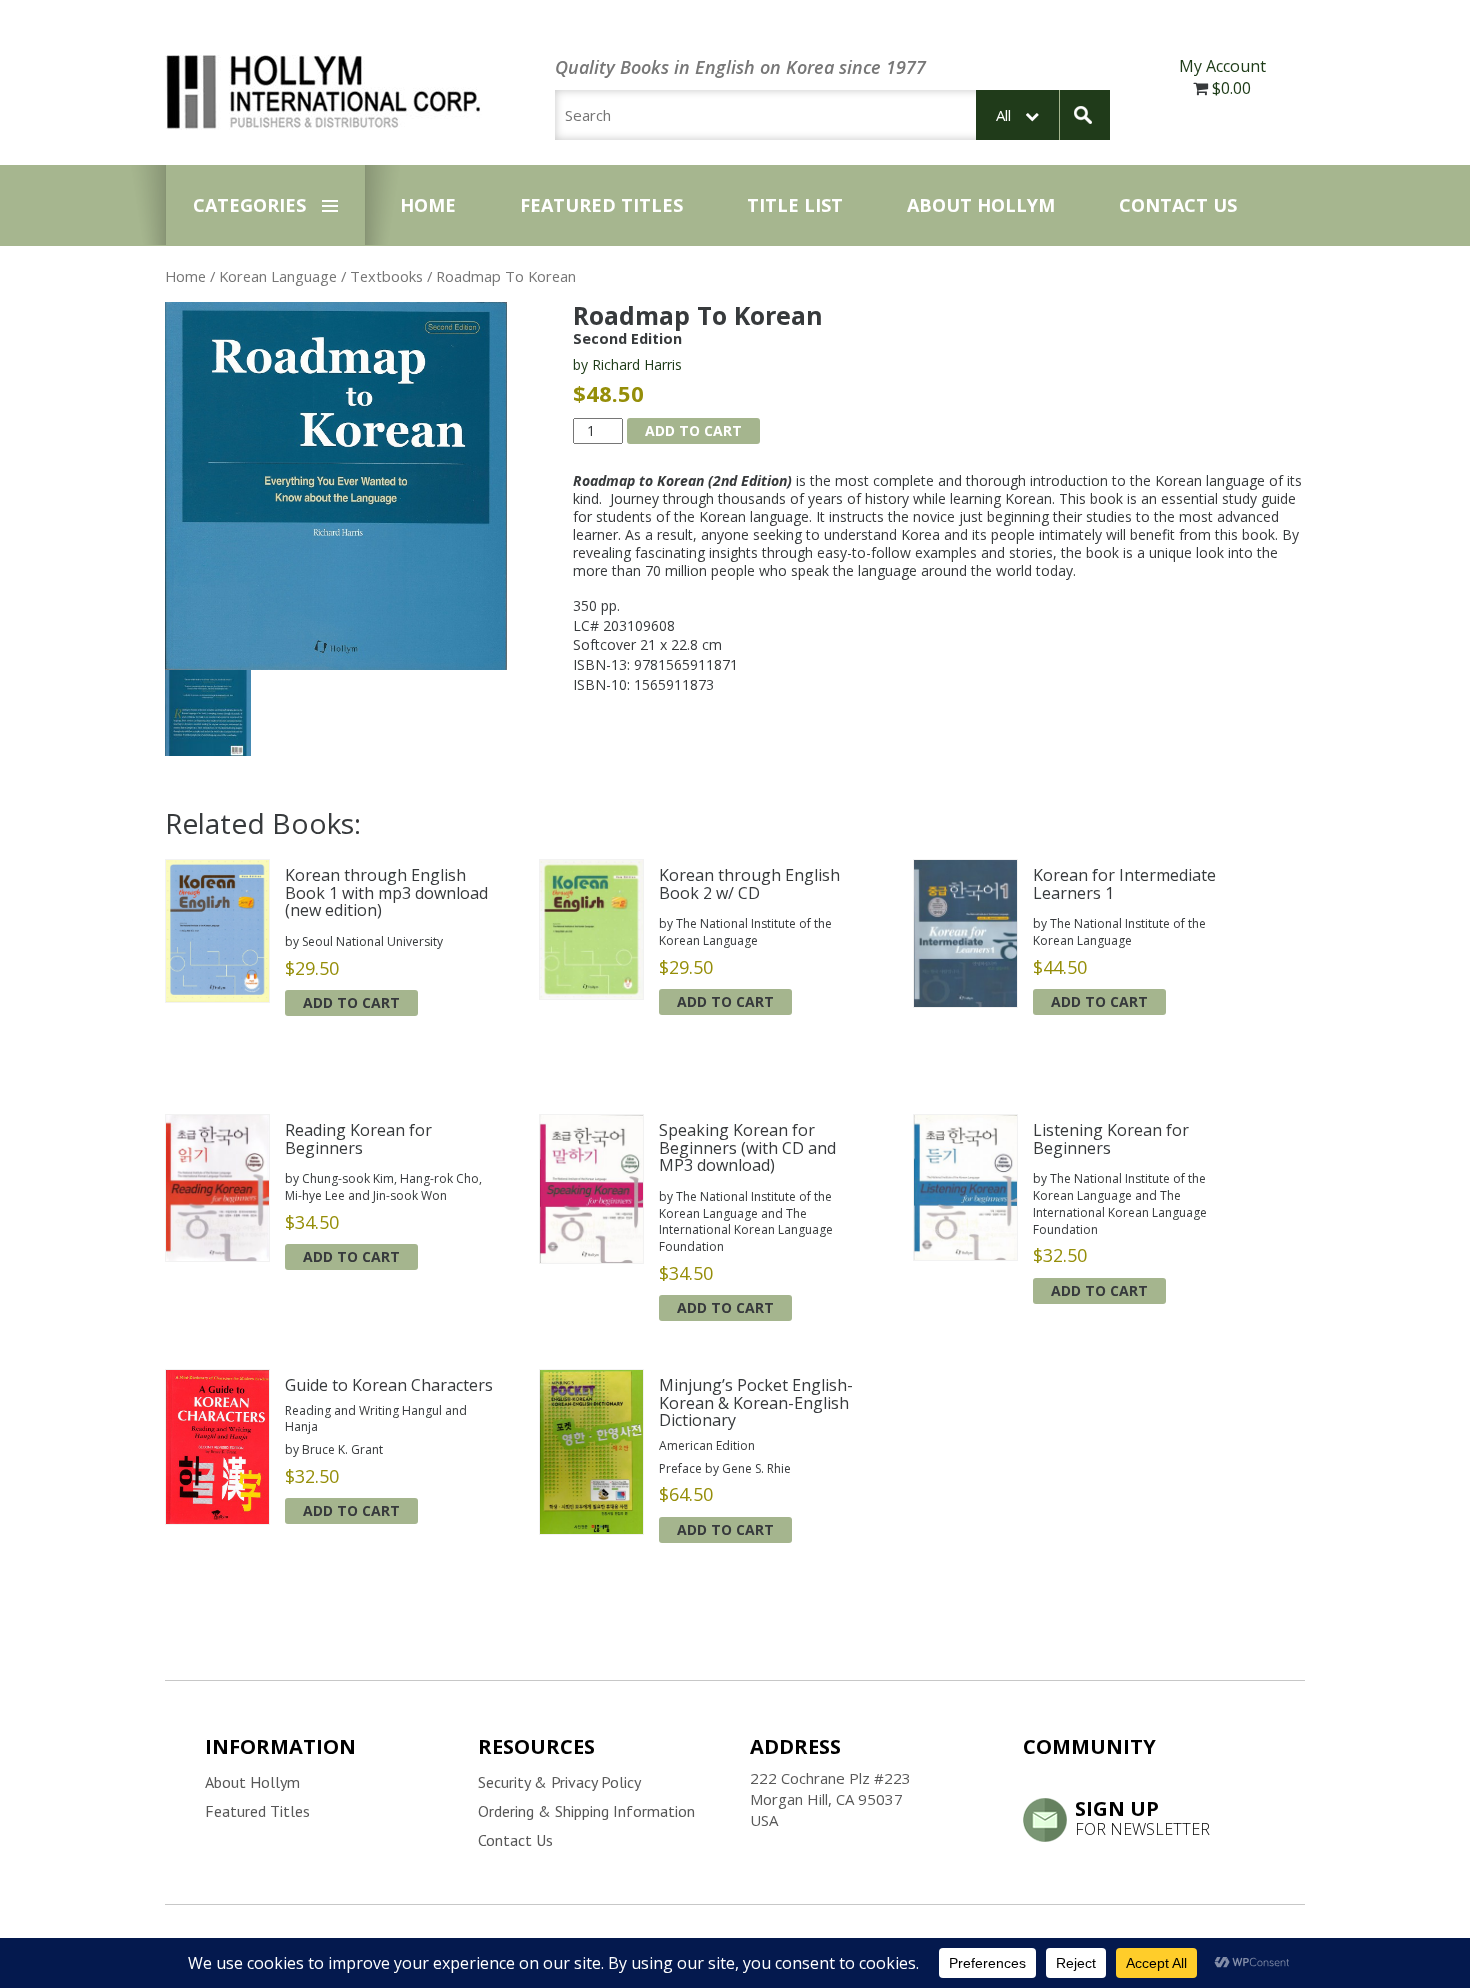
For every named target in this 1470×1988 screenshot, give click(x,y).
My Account (1222, 66)
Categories (249, 205)
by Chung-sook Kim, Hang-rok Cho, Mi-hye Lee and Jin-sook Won (383, 1187)
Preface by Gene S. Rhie (725, 1468)
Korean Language (278, 276)
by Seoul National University (364, 941)
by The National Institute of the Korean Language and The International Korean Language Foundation (746, 1221)
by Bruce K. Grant (334, 1449)
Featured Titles (601, 205)
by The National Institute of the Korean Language (745, 932)
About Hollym (981, 205)
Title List (795, 205)
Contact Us (1178, 205)
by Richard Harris (627, 364)
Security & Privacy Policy (559, 1782)
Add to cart (693, 430)
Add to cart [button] (351, 1002)
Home (428, 205)
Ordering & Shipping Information (586, 1811)
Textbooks (386, 276)
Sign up (1142, 1817)
